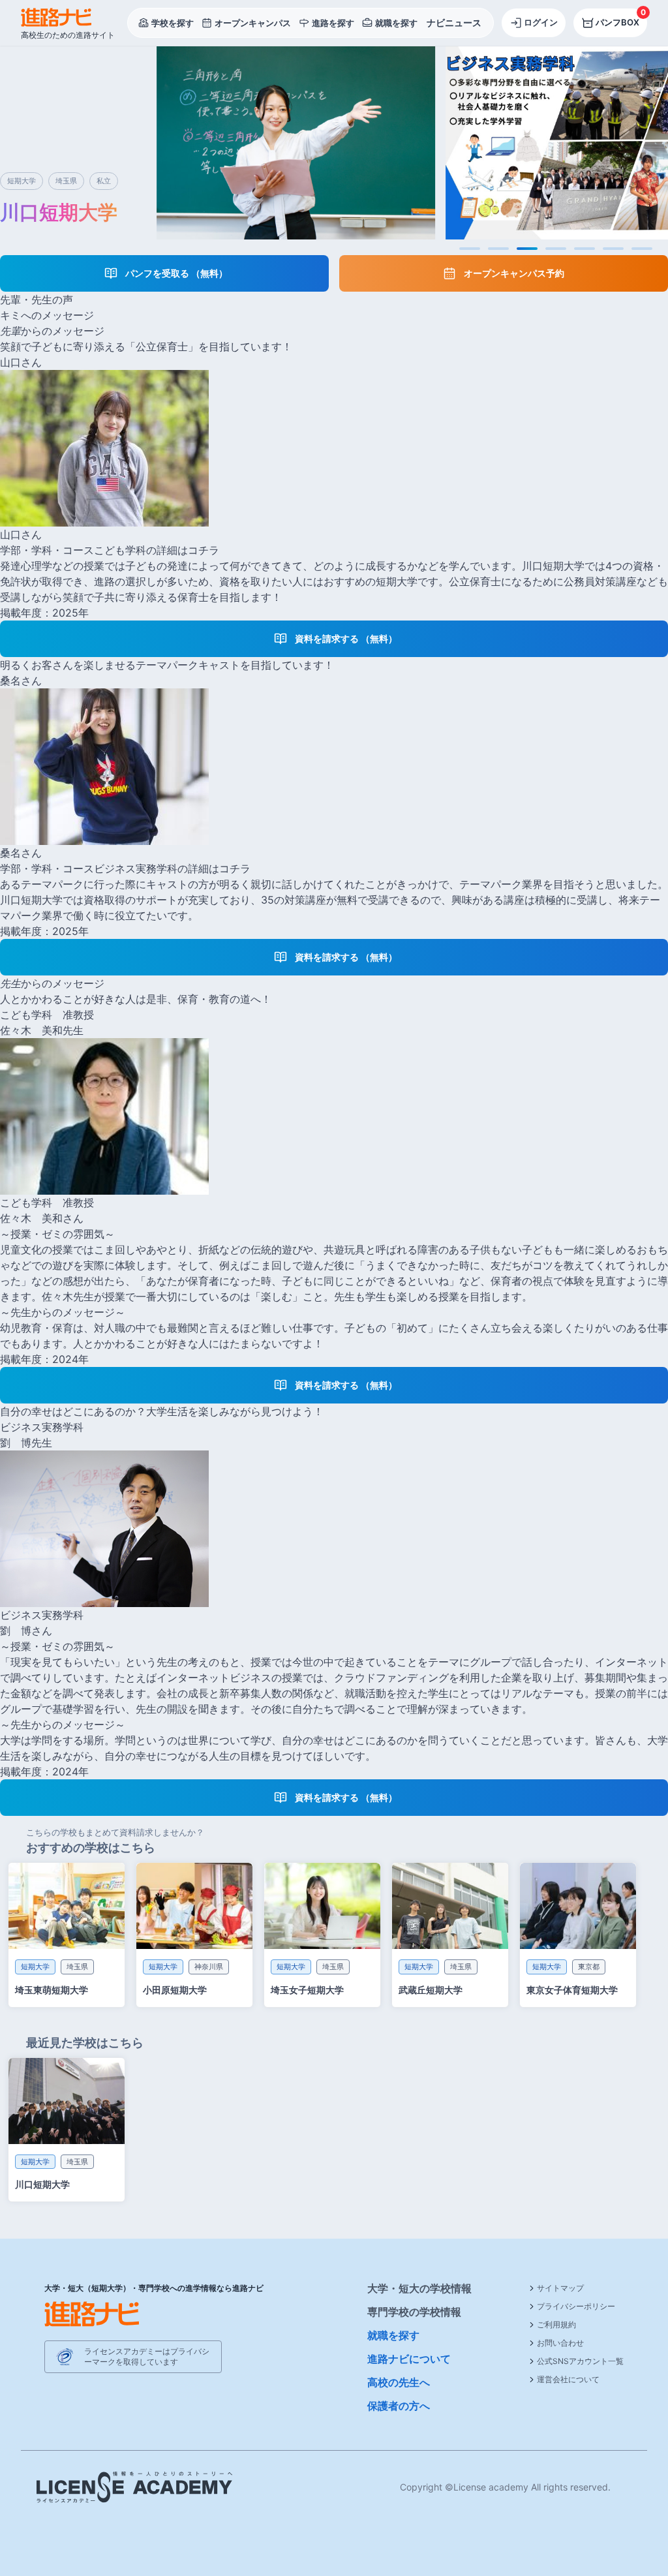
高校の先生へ (399, 2382)
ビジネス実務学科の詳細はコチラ (172, 868)
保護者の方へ (399, 2406)
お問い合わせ (560, 2343)
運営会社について (568, 2379)
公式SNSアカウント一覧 (580, 2361)
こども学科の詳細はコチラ (157, 550)
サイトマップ (560, 2288)
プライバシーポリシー (576, 2306)
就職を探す (393, 2335)
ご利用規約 (556, 2324)
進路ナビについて (409, 2359)
